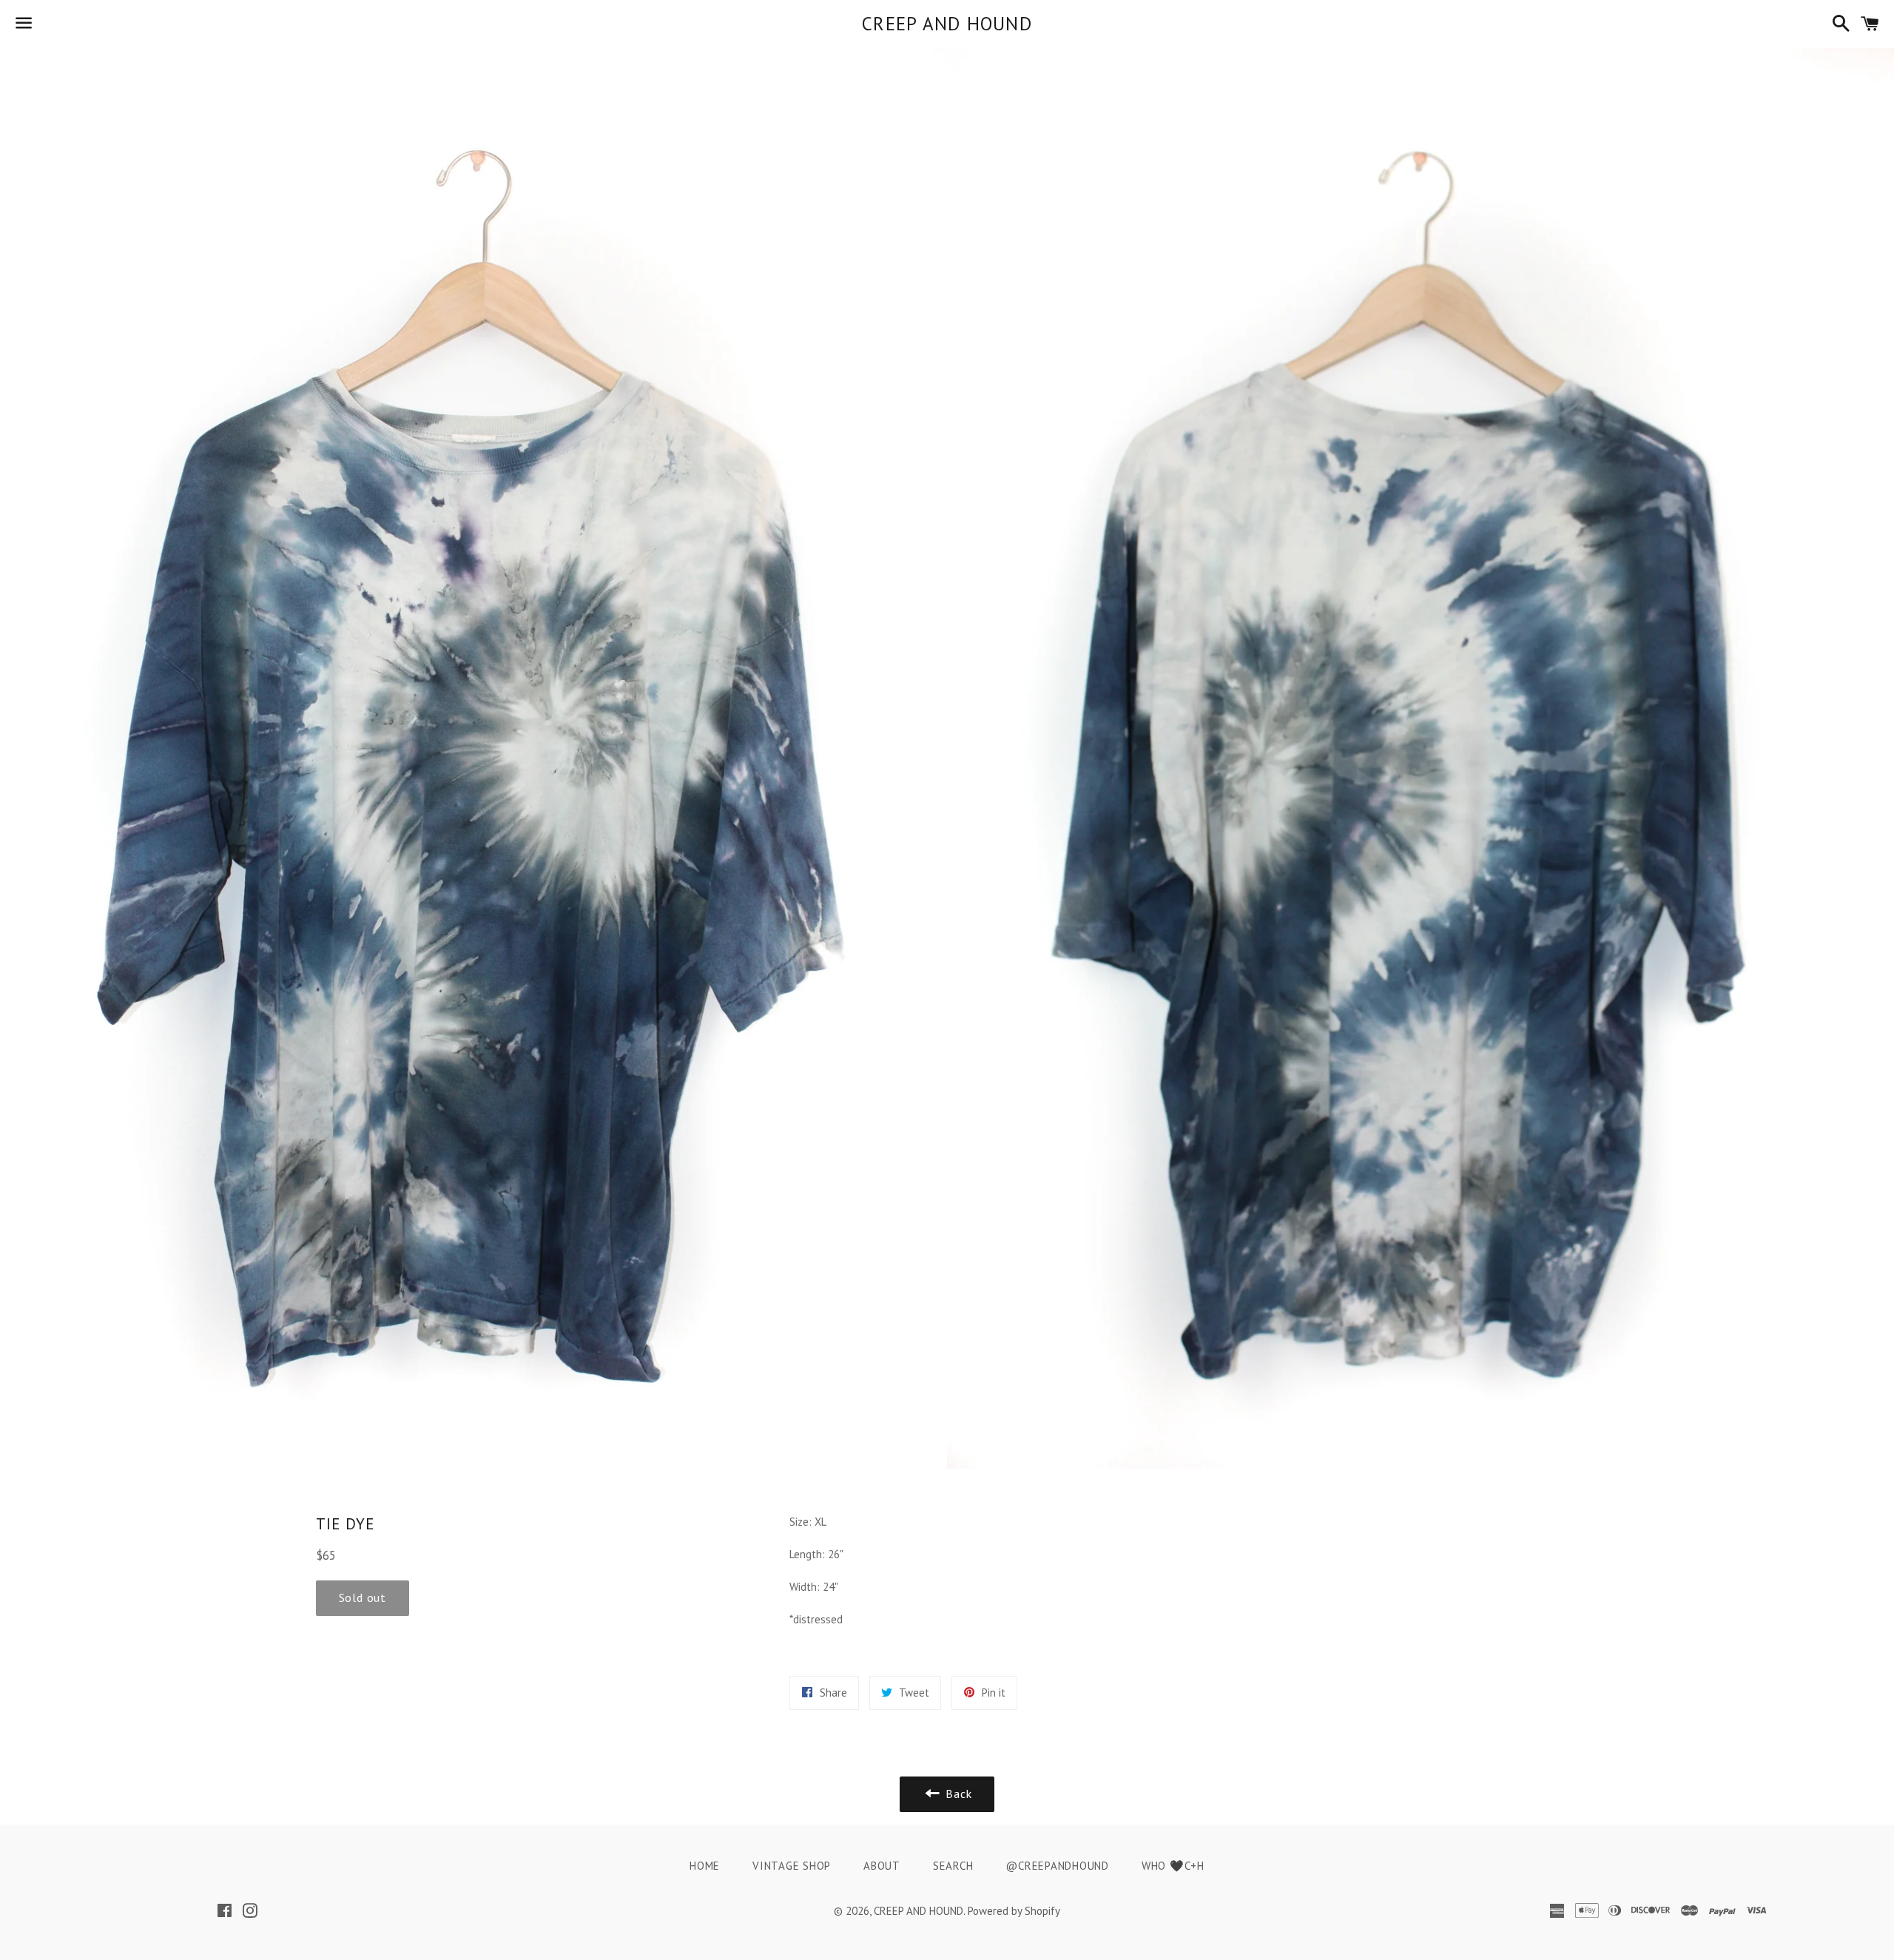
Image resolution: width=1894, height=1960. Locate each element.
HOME (705, 1866)
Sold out (363, 1597)
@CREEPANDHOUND (1057, 1866)
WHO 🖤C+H (1173, 1866)
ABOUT (882, 1866)
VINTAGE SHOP (792, 1866)
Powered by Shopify (1014, 1911)
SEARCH (953, 1866)
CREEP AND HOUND (947, 24)
